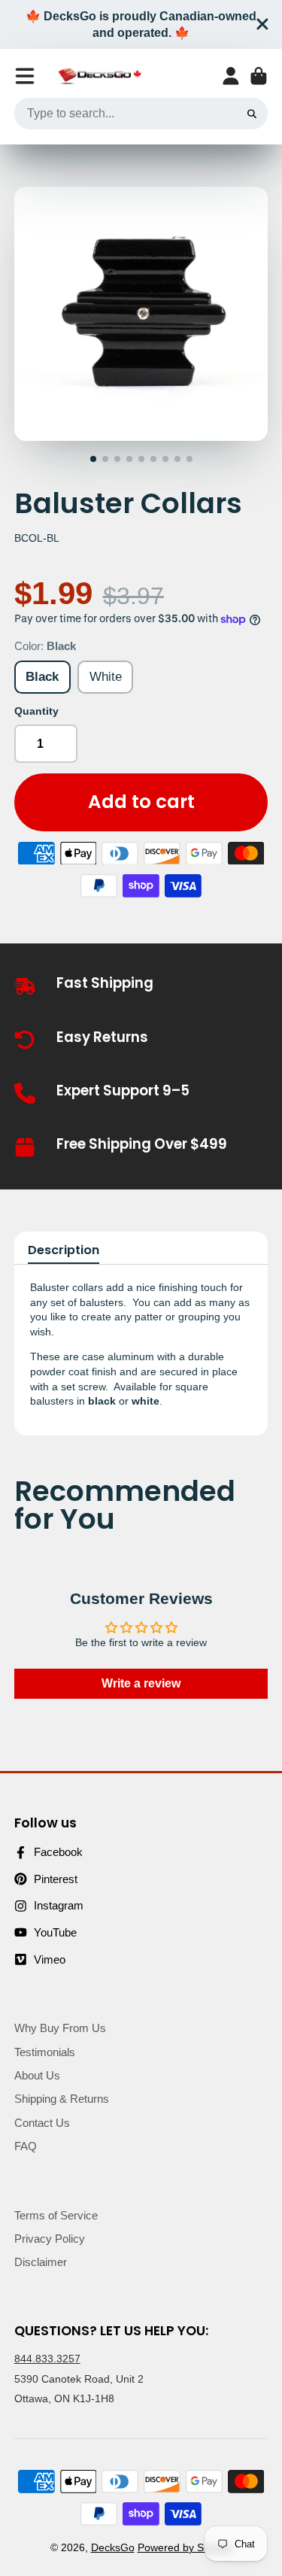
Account (231, 76)
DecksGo (113, 2547)
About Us (37, 2075)
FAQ (26, 2146)
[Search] (252, 114)
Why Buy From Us (60, 2028)
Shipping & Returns (62, 2099)
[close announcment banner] (262, 24)
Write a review (141, 1683)
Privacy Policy (50, 2239)
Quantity (36, 711)
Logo (100, 76)
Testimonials (45, 2052)
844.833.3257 (47, 2359)
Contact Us (42, 2123)
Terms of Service (56, 2215)
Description (64, 1250)
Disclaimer (41, 2262)
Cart (259, 76)
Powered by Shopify (185, 2547)
